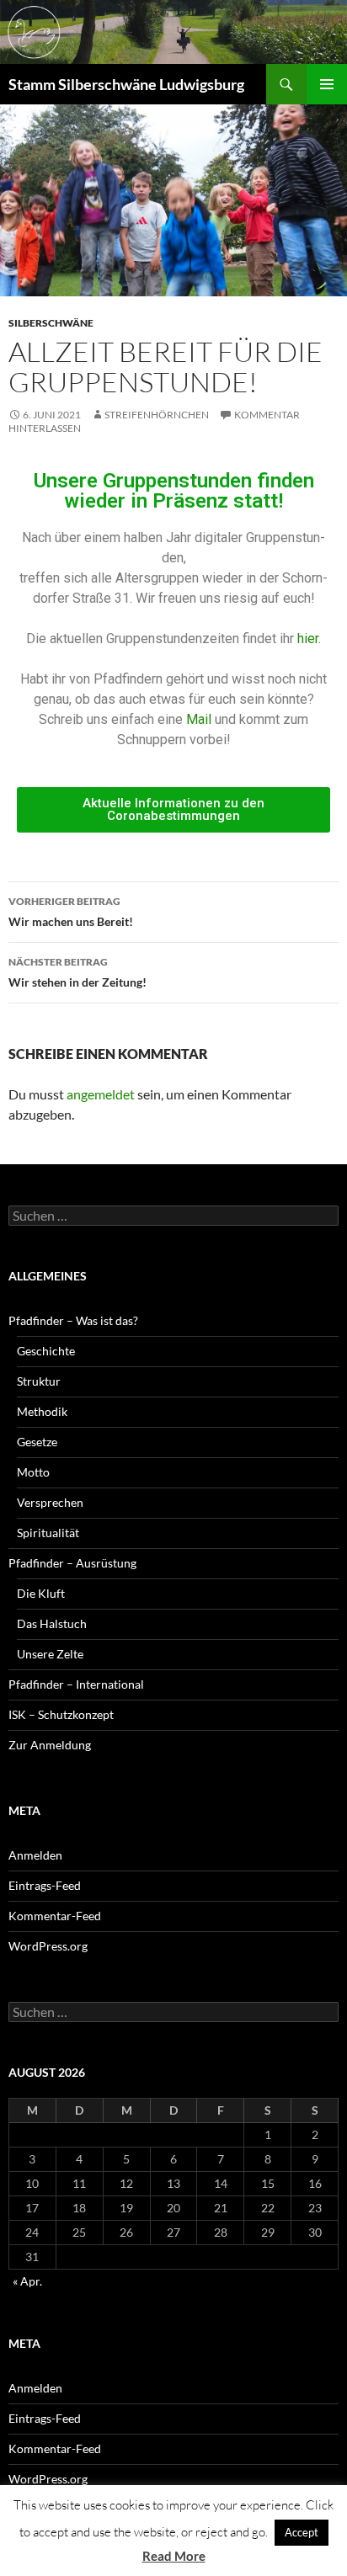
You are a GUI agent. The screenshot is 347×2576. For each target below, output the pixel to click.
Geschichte (46, 1351)
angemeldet (101, 1094)
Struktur (39, 1381)
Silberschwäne (51, 323)
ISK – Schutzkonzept (61, 1714)
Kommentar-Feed (55, 1916)
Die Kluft (41, 1593)
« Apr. (27, 2281)
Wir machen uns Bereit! (71, 912)
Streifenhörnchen (157, 415)
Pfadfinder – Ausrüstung (72, 1563)
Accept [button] (302, 2532)
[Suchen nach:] (173, 1216)
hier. (309, 639)
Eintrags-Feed (45, 1885)
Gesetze (37, 1442)
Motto (33, 1472)
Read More (174, 2556)
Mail (200, 719)
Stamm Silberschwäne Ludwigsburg (126, 84)
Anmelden (35, 1855)
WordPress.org (48, 1946)
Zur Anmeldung (50, 1745)
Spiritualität (48, 1533)
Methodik (42, 1411)
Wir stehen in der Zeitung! (77, 972)
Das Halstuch (52, 1623)
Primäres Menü (327, 84)
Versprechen (50, 1502)
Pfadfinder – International (76, 1684)
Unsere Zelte (50, 1654)
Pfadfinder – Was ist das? (73, 1320)
